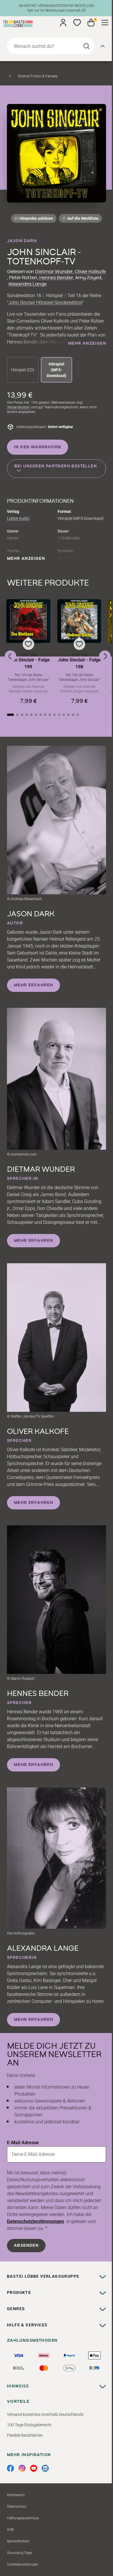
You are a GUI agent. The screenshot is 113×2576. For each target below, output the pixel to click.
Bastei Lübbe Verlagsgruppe (43, 2276)
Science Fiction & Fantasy (38, 76)
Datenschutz (17, 2506)
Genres (16, 2309)
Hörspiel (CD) (23, 370)
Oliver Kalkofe (90, 272)
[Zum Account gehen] (63, 23)
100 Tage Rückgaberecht (29, 2425)
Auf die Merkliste (82, 219)
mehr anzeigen (87, 343)
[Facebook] (10, 2468)
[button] (28, 652)
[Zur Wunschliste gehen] (77, 23)
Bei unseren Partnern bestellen (55, 466)
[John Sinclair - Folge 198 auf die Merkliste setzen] (79, 621)
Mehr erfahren (33, 985)
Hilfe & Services (27, 2325)
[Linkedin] (45, 2468)
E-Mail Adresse (23, 2143)
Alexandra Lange (27, 284)
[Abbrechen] (103, 46)
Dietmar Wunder (54, 272)
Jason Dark (22, 241)
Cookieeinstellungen (23, 2564)
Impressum (16, 2495)
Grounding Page (19, 2553)
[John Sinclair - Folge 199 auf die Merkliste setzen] (28, 621)
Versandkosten (18, 407)
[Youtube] (34, 2468)
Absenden (26, 2246)
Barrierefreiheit (18, 2541)
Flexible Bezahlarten (25, 2435)
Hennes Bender (56, 278)
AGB (10, 2530)
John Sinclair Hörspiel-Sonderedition (45, 302)
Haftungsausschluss (23, 2518)
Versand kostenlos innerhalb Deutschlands (45, 2414)
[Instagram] (22, 2468)
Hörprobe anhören (36, 218)
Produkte (19, 2292)
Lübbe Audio (18, 518)
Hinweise (18, 2386)
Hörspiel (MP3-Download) (57, 370)
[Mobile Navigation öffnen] (105, 23)
